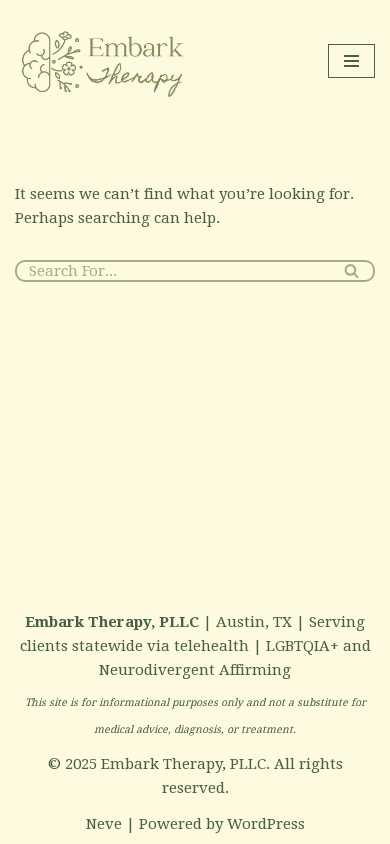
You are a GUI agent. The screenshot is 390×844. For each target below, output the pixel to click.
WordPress (266, 824)
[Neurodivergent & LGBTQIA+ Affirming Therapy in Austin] (104, 61)
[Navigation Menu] (351, 61)
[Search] (352, 271)
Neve (104, 824)
